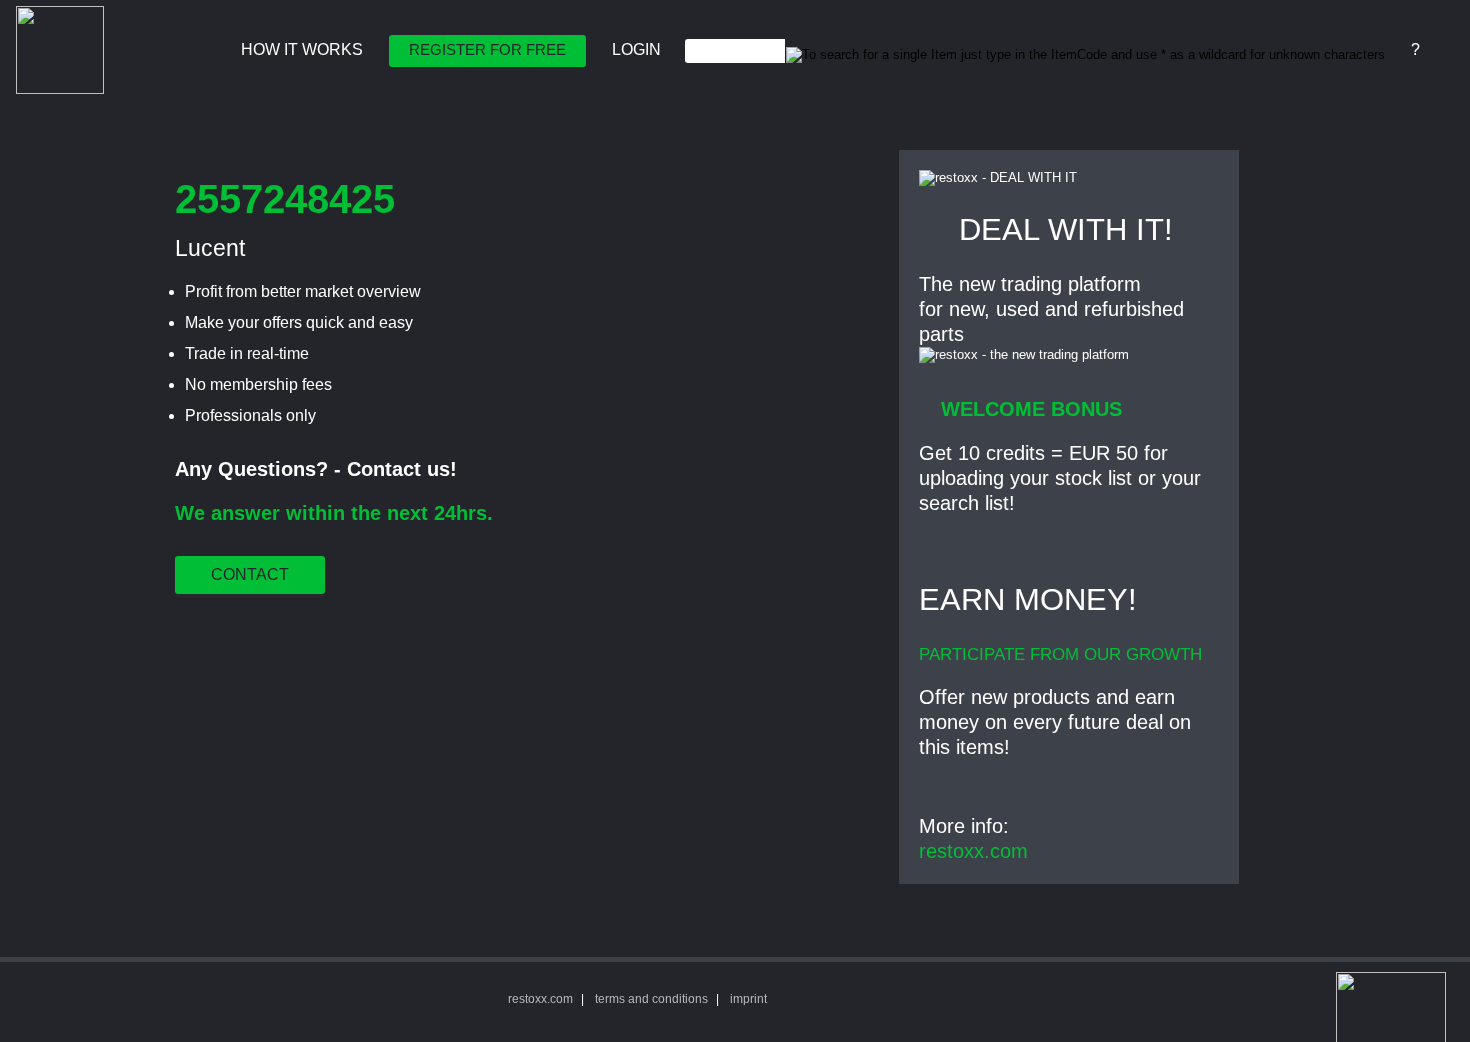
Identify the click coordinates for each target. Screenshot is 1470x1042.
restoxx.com (973, 851)
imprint (748, 999)
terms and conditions (651, 999)
